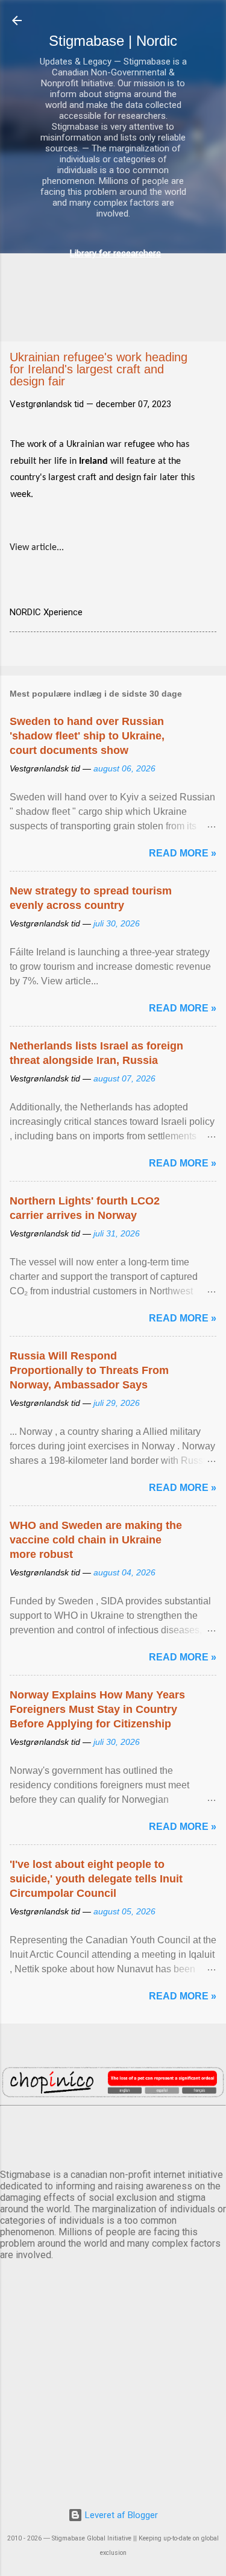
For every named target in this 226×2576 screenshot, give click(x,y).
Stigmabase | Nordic (113, 41)
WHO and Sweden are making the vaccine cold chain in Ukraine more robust (96, 1540)
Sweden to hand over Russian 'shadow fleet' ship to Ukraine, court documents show (87, 736)
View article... (37, 548)
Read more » (183, 853)
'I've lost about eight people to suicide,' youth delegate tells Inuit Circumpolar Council (96, 1879)
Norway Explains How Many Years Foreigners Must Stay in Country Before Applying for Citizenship (97, 1709)
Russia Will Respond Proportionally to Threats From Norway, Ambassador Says (89, 1370)
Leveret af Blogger (120, 2515)
